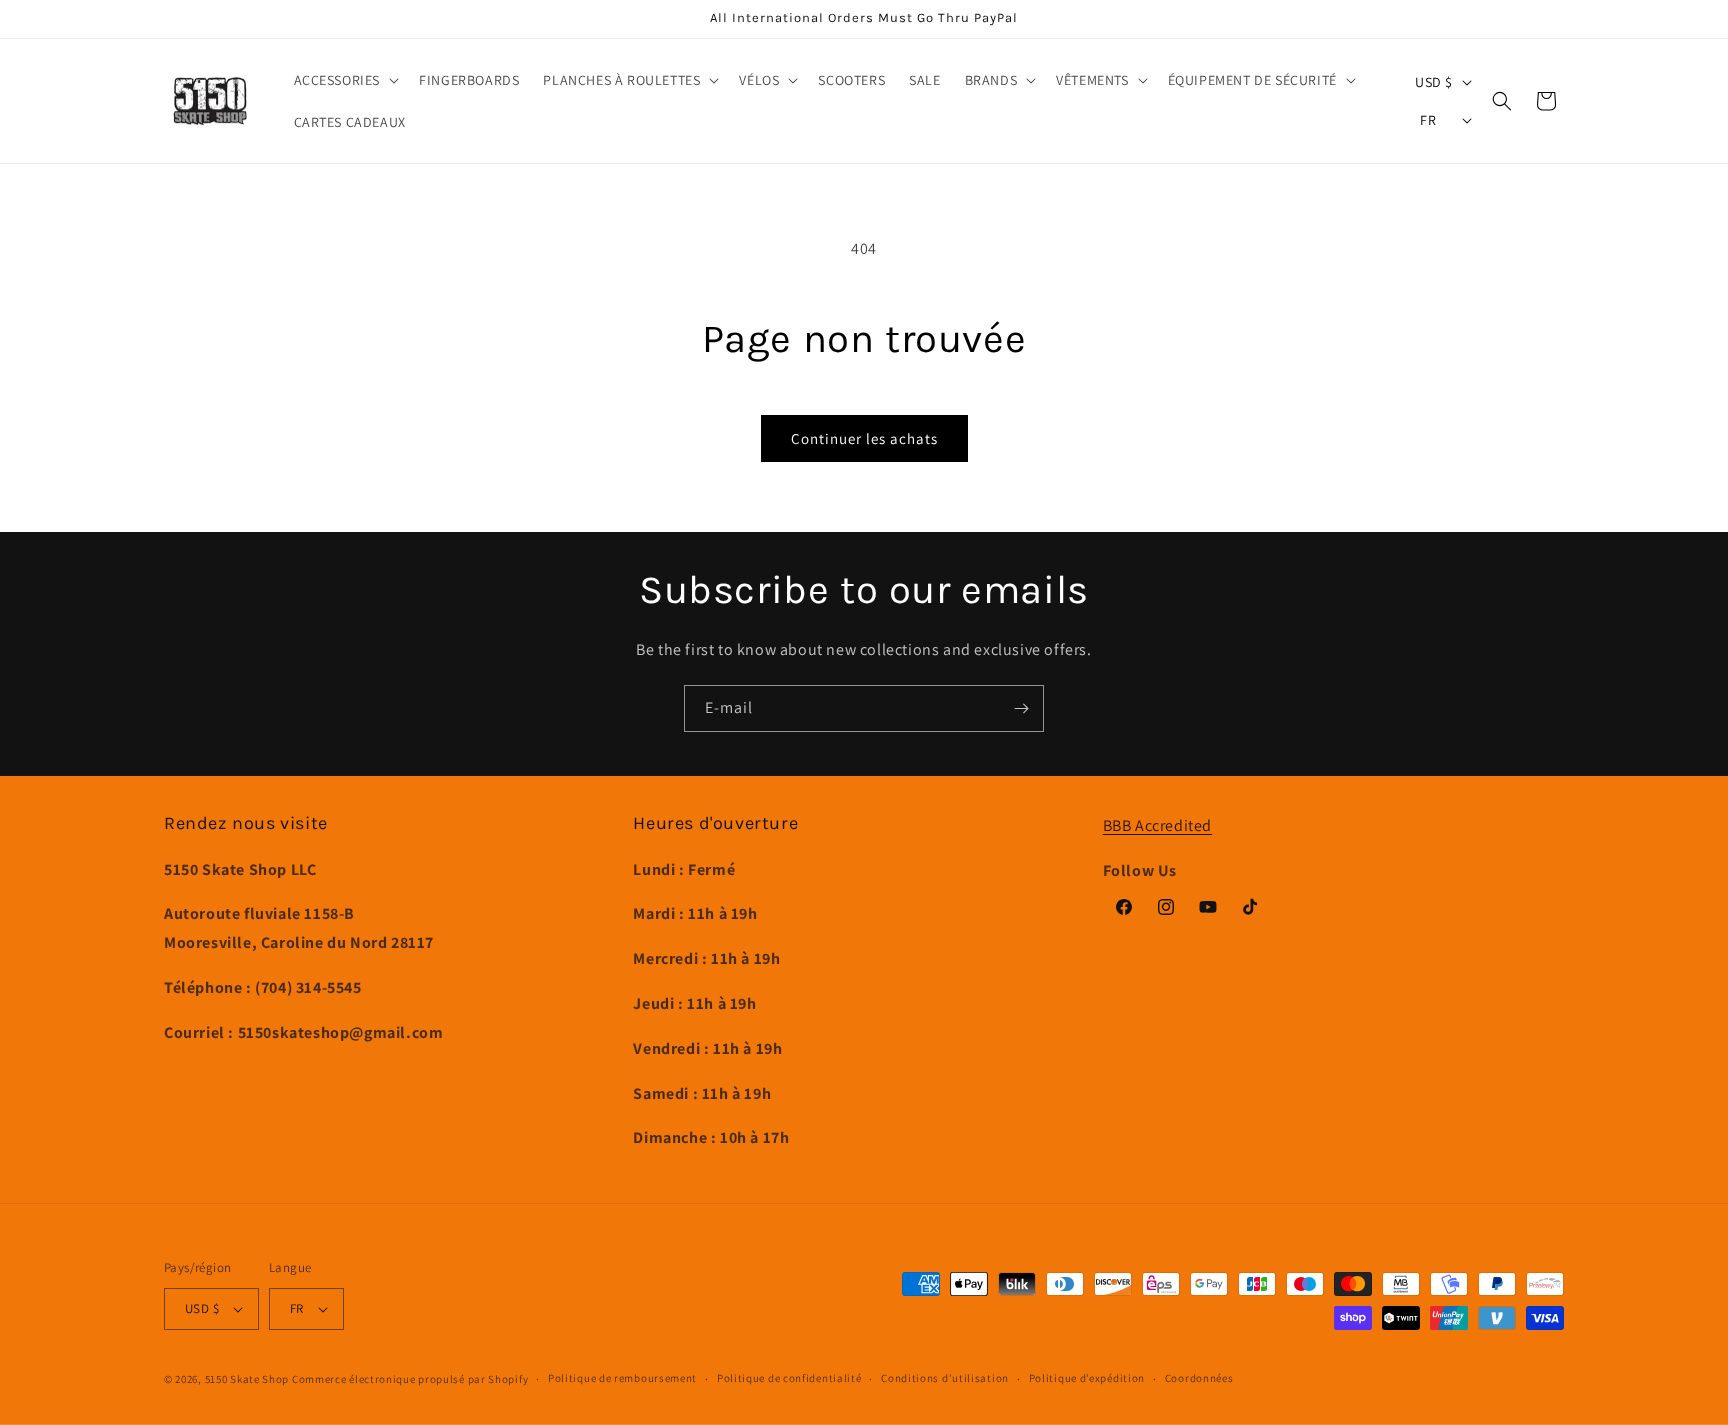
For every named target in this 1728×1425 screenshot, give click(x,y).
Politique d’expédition (1087, 1378)
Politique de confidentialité (789, 1378)
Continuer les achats (864, 438)
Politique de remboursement (622, 1378)
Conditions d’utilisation (945, 1378)
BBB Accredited (1157, 825)
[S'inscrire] (1021, 708)
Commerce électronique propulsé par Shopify (410, 1379)
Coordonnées (1199, 1378)
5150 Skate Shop (247, 1379)
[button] (345, 80)
